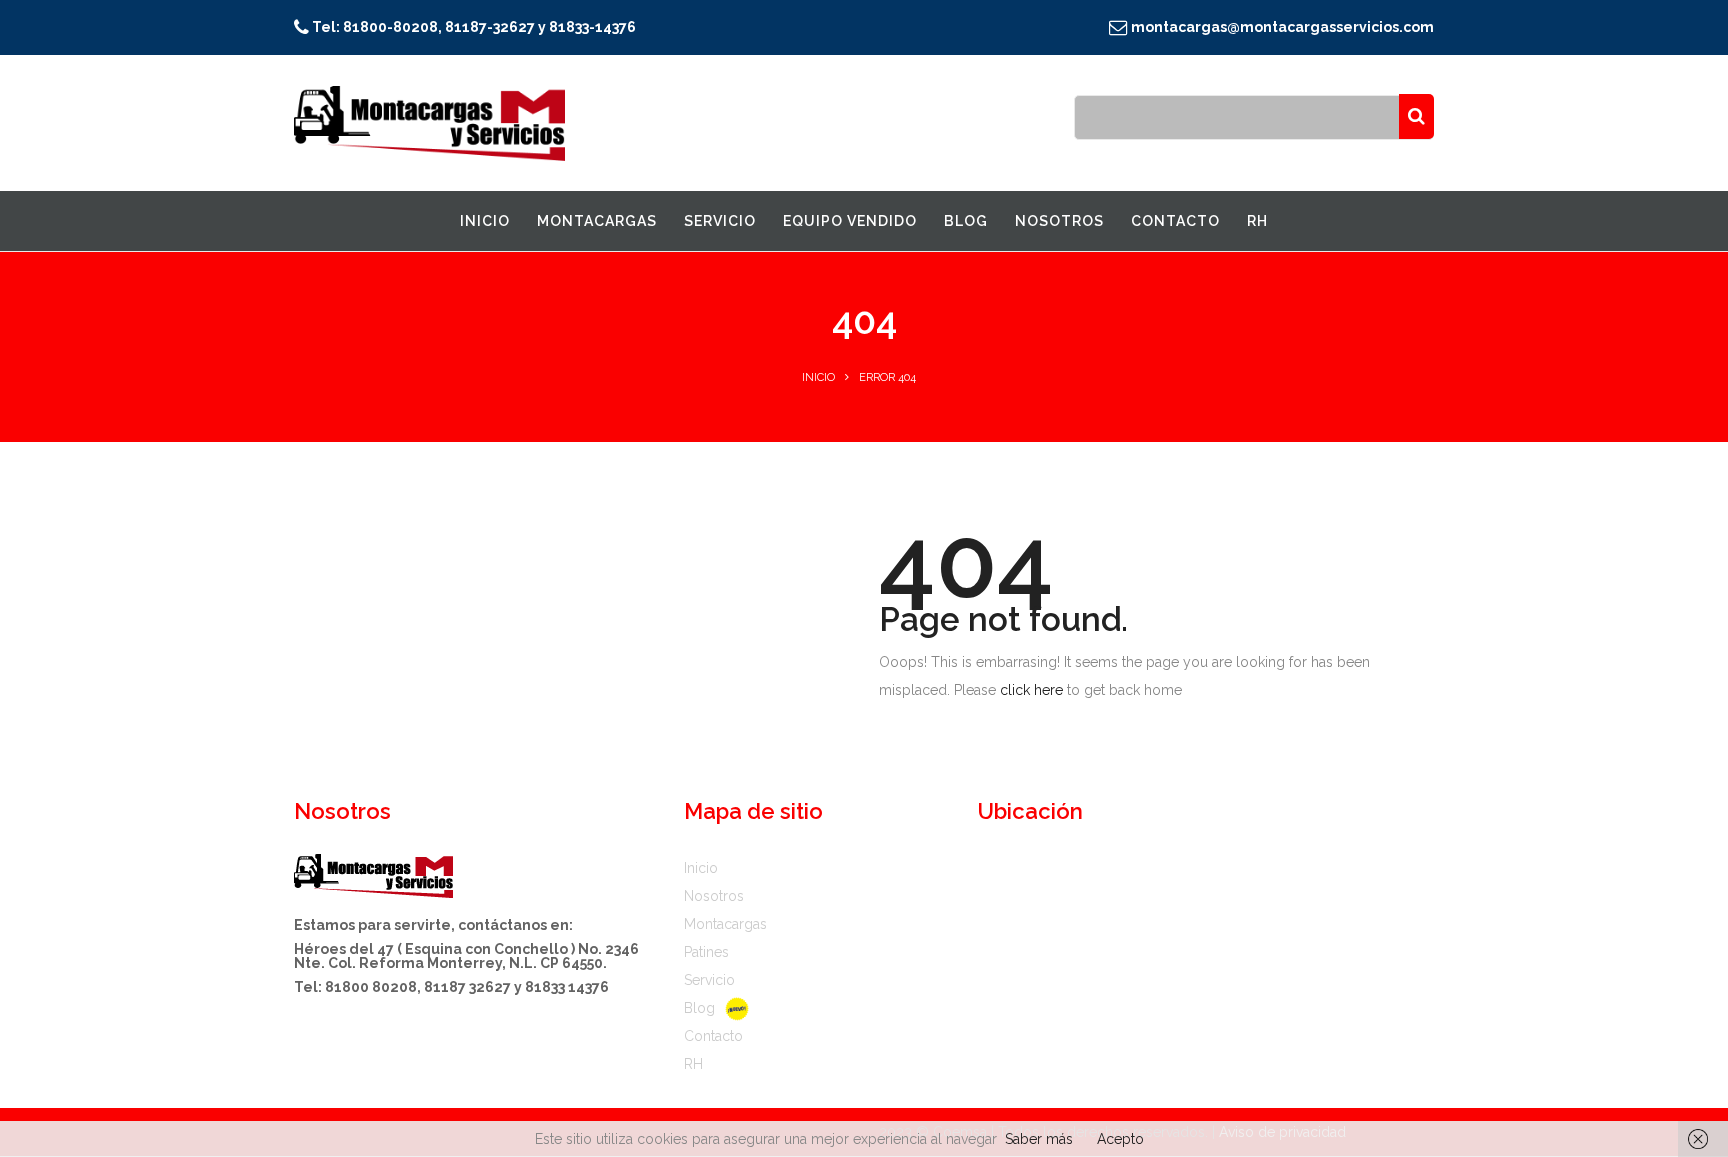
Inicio (818, 377)
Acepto (1120, 1139)
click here (1031, 690)
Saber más (1039, 1139)
